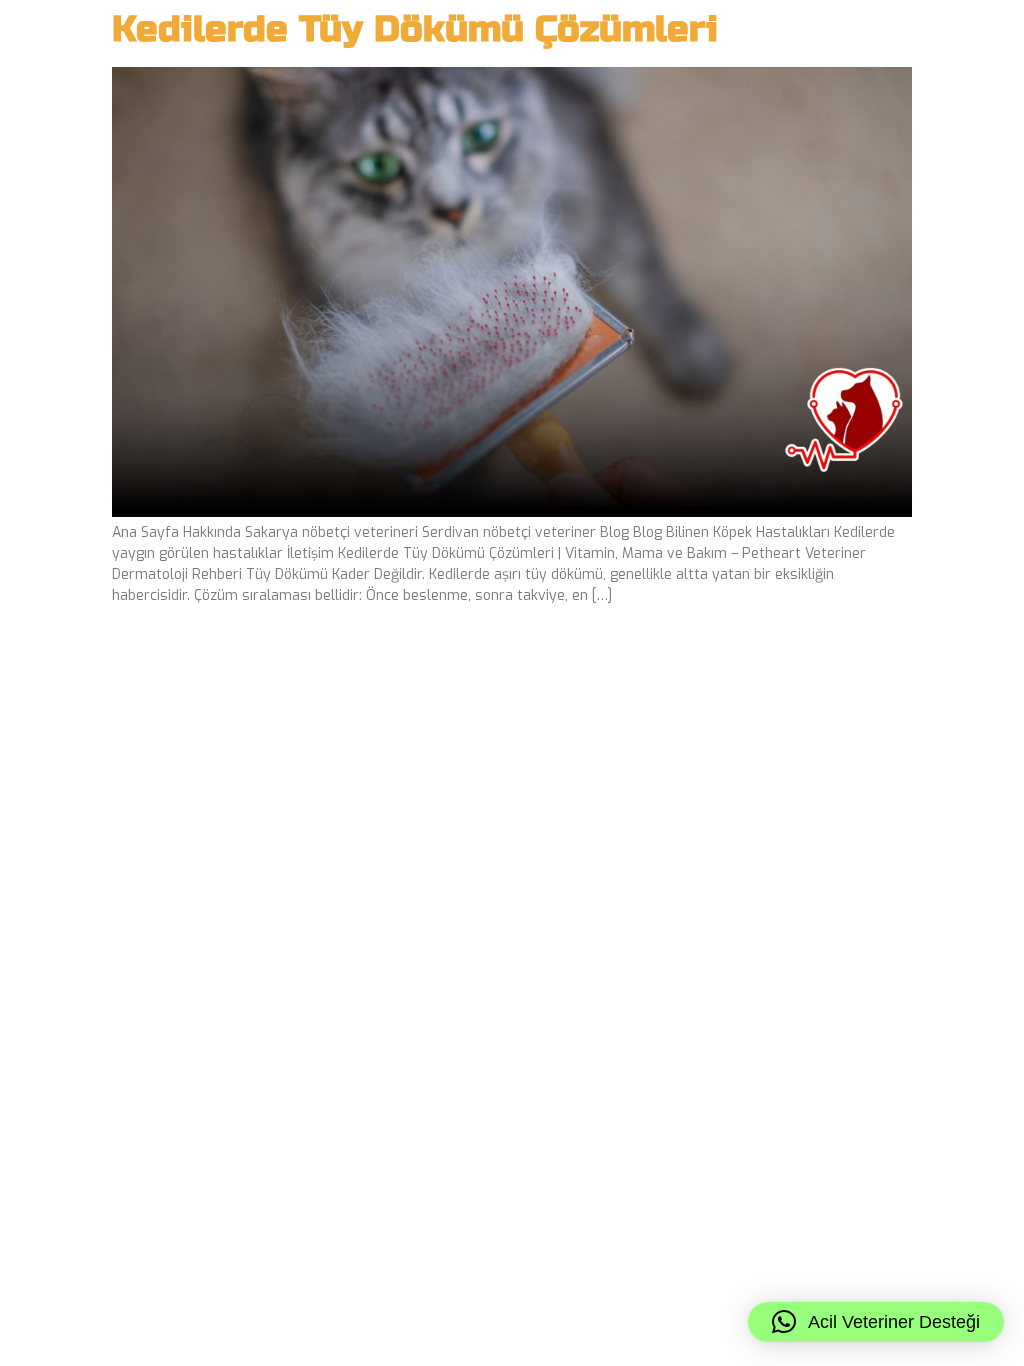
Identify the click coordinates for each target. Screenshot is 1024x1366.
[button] (876, 1322)
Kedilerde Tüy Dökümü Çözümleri (415, 29)
